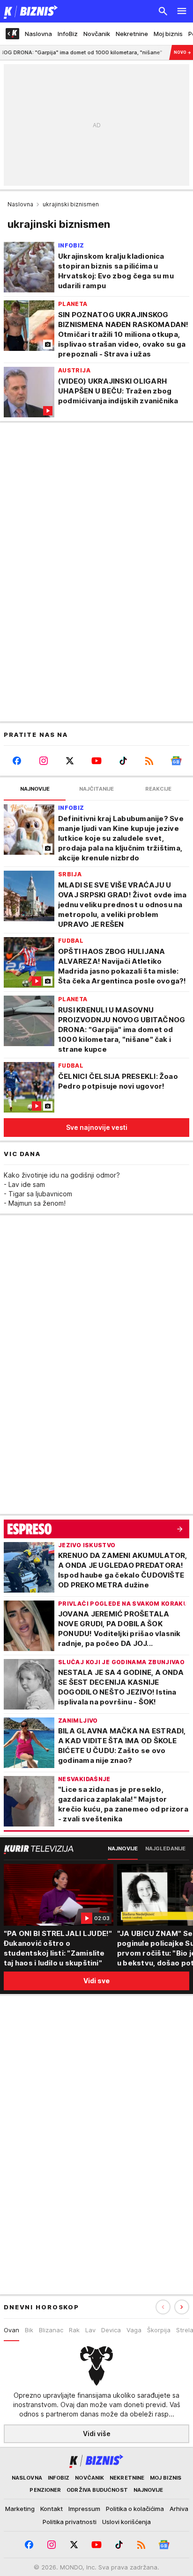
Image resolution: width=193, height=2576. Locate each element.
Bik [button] (29, 2330)
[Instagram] (44, 761)
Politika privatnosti (70, 2522)
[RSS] (150, 761)
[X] (70, 761)
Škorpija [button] (159, 2330)
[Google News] (176, 761)
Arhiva (179, 2509)
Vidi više (97, 2434)
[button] (182, 2307)
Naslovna (20, 204)
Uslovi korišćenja (126, 2522)
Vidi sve (96, 1981)
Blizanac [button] (51, 2330)
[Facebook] (17, 761)
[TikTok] (123, 761)
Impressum (84, 2509)
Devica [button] (111, 2330)
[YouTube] (97, 761)
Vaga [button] (134, 2330)
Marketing (20, 2509)
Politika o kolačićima (135, 2509)
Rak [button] (74, 2330)
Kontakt (52, 2509)
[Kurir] (29, 11)
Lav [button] (90, 2330)
